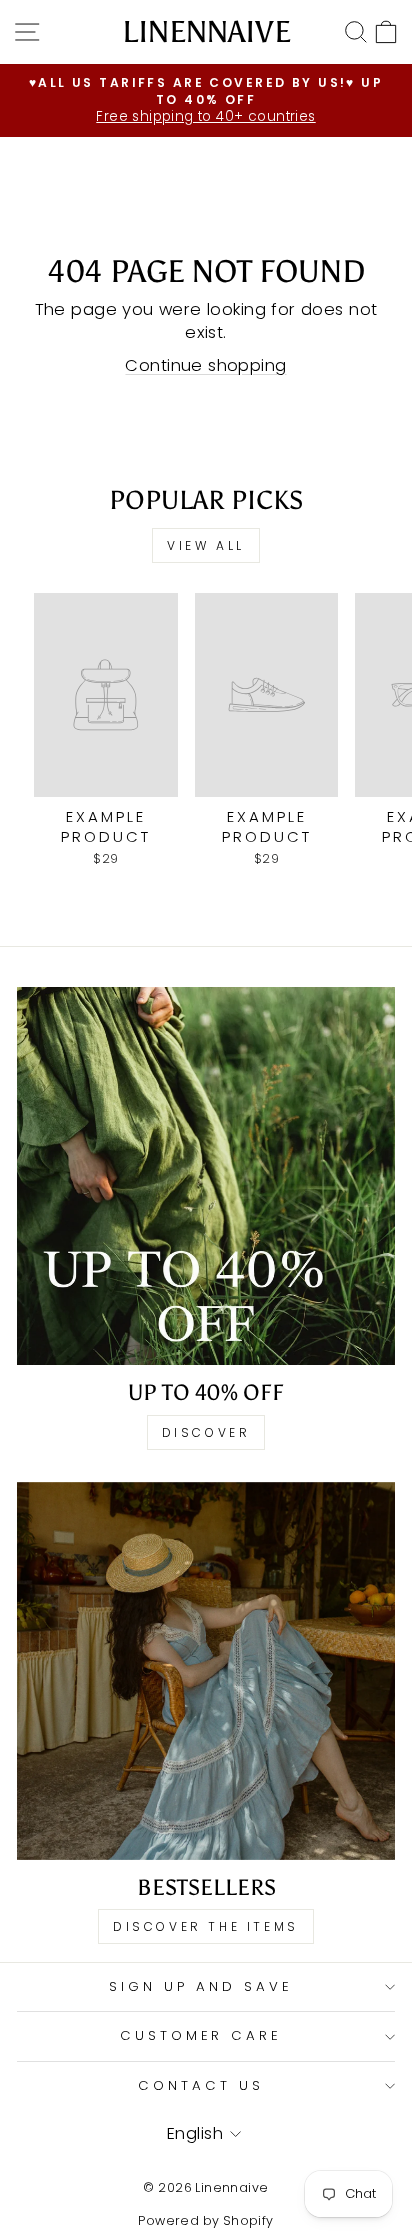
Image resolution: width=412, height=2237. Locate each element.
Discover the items (206, 1926)
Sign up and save (201, 1986)
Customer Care (201, 2035)
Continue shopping (205, 365)
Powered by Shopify (205, 2220)
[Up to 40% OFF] (206, 1176)
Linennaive (206, 32)
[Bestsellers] (206, 1671)
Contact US (201, 2085)
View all (206, 545)
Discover (206, 1432)
